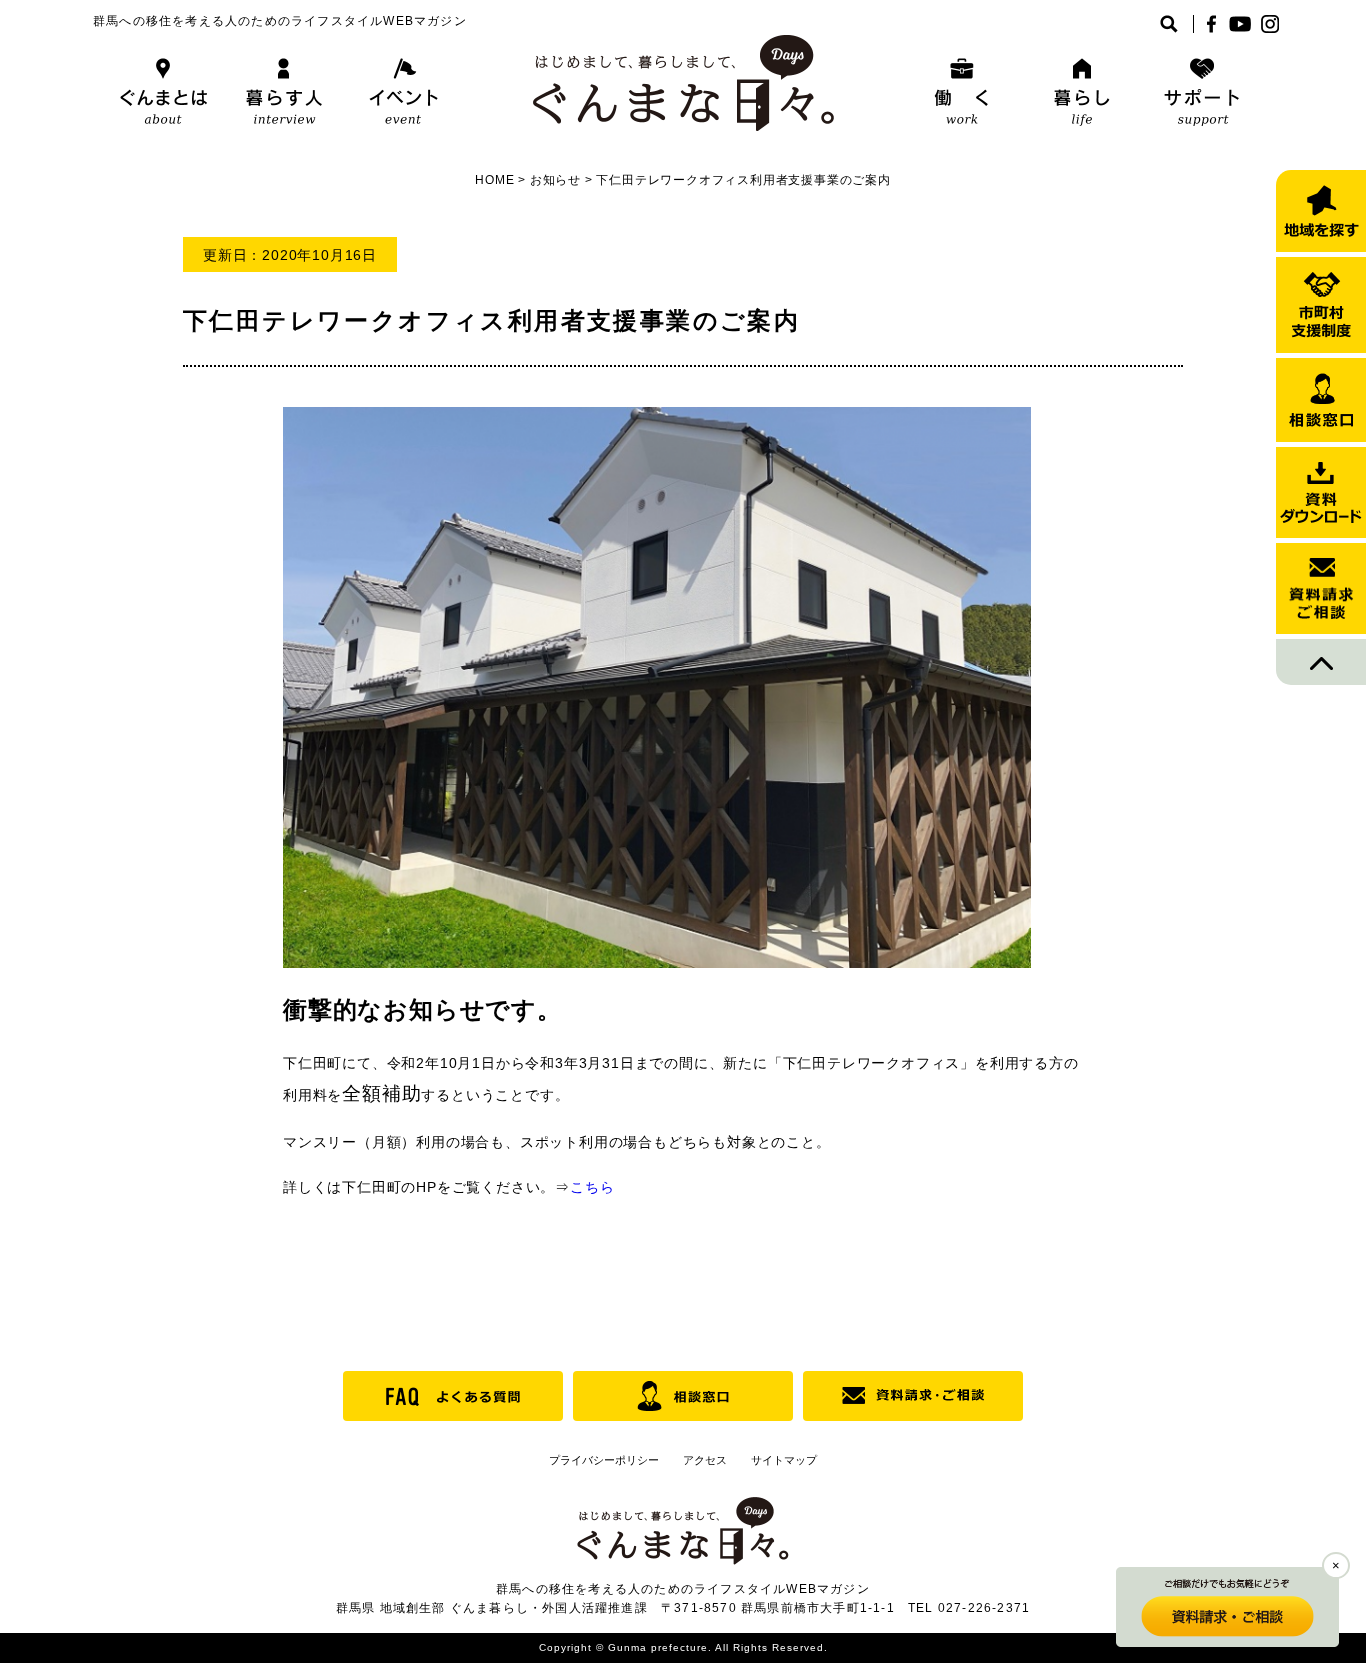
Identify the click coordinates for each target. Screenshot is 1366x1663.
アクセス (705, 1460)
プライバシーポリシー (604, 1460)
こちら (592, 1187)
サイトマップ (784, 1460)
